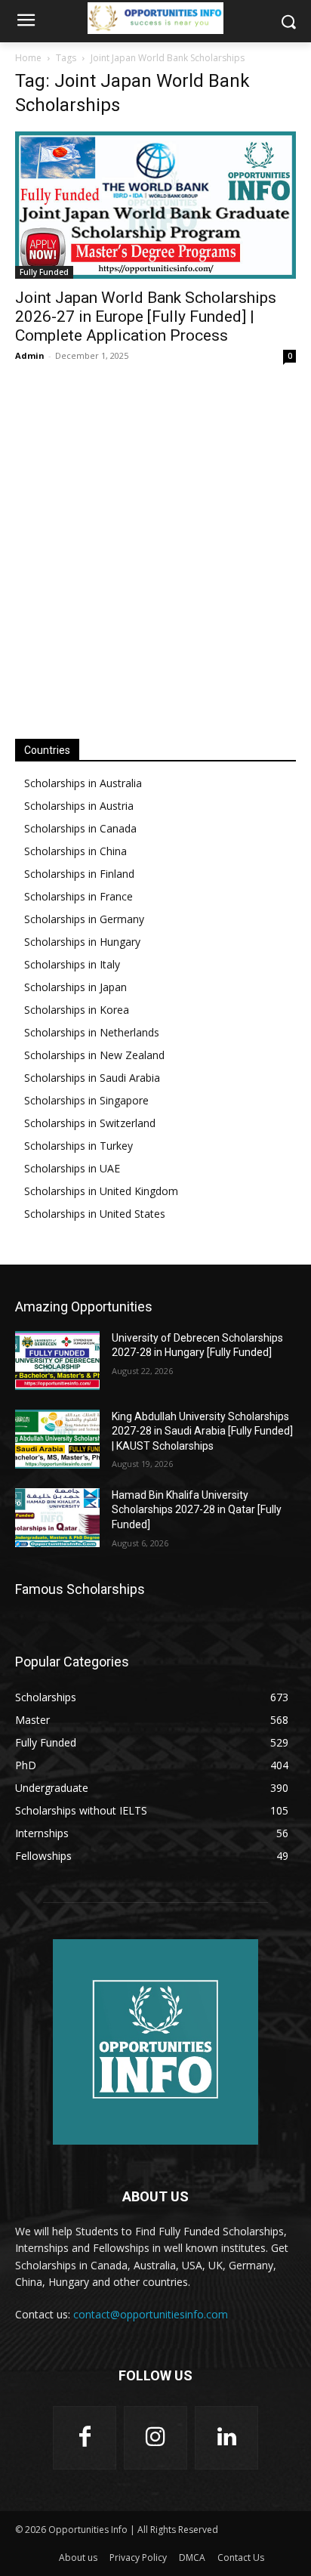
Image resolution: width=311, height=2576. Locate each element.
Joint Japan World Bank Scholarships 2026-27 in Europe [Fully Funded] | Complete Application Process (146, 317)
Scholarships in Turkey (79, 1146)
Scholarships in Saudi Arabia (92, 1078)
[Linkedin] (226, 2438)
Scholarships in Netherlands (92, 1032)
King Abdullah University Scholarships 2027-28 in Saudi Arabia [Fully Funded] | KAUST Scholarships (202, 1431)
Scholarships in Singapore (86, 1100)
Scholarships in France (79, 896)
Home (28, 58)
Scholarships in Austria (79, 806)
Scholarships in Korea (77, 1010)
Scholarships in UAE (72, 1168)
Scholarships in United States (95, 1214)
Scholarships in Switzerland (90, 1123)
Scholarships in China (75, 851)
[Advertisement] (155, 550)
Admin (30, 355)
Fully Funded (44, 272)
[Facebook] (85, 2438)
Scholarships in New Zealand (94, 1055)
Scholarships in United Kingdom (101, 1191)
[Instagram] (155, 2438)
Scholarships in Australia (83, 783)
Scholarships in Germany (84, 919)
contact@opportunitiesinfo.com (151, 2314)
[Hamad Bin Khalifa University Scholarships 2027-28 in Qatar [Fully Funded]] (57, 1518)
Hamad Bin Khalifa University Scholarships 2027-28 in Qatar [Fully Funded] (197, 1510)
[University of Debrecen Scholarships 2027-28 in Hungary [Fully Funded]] (57, 1361)
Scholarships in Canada (80, 828)
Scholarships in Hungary (82, 942)
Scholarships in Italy (72, 964)
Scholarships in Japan (75, 987)
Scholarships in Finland (79, 874)
